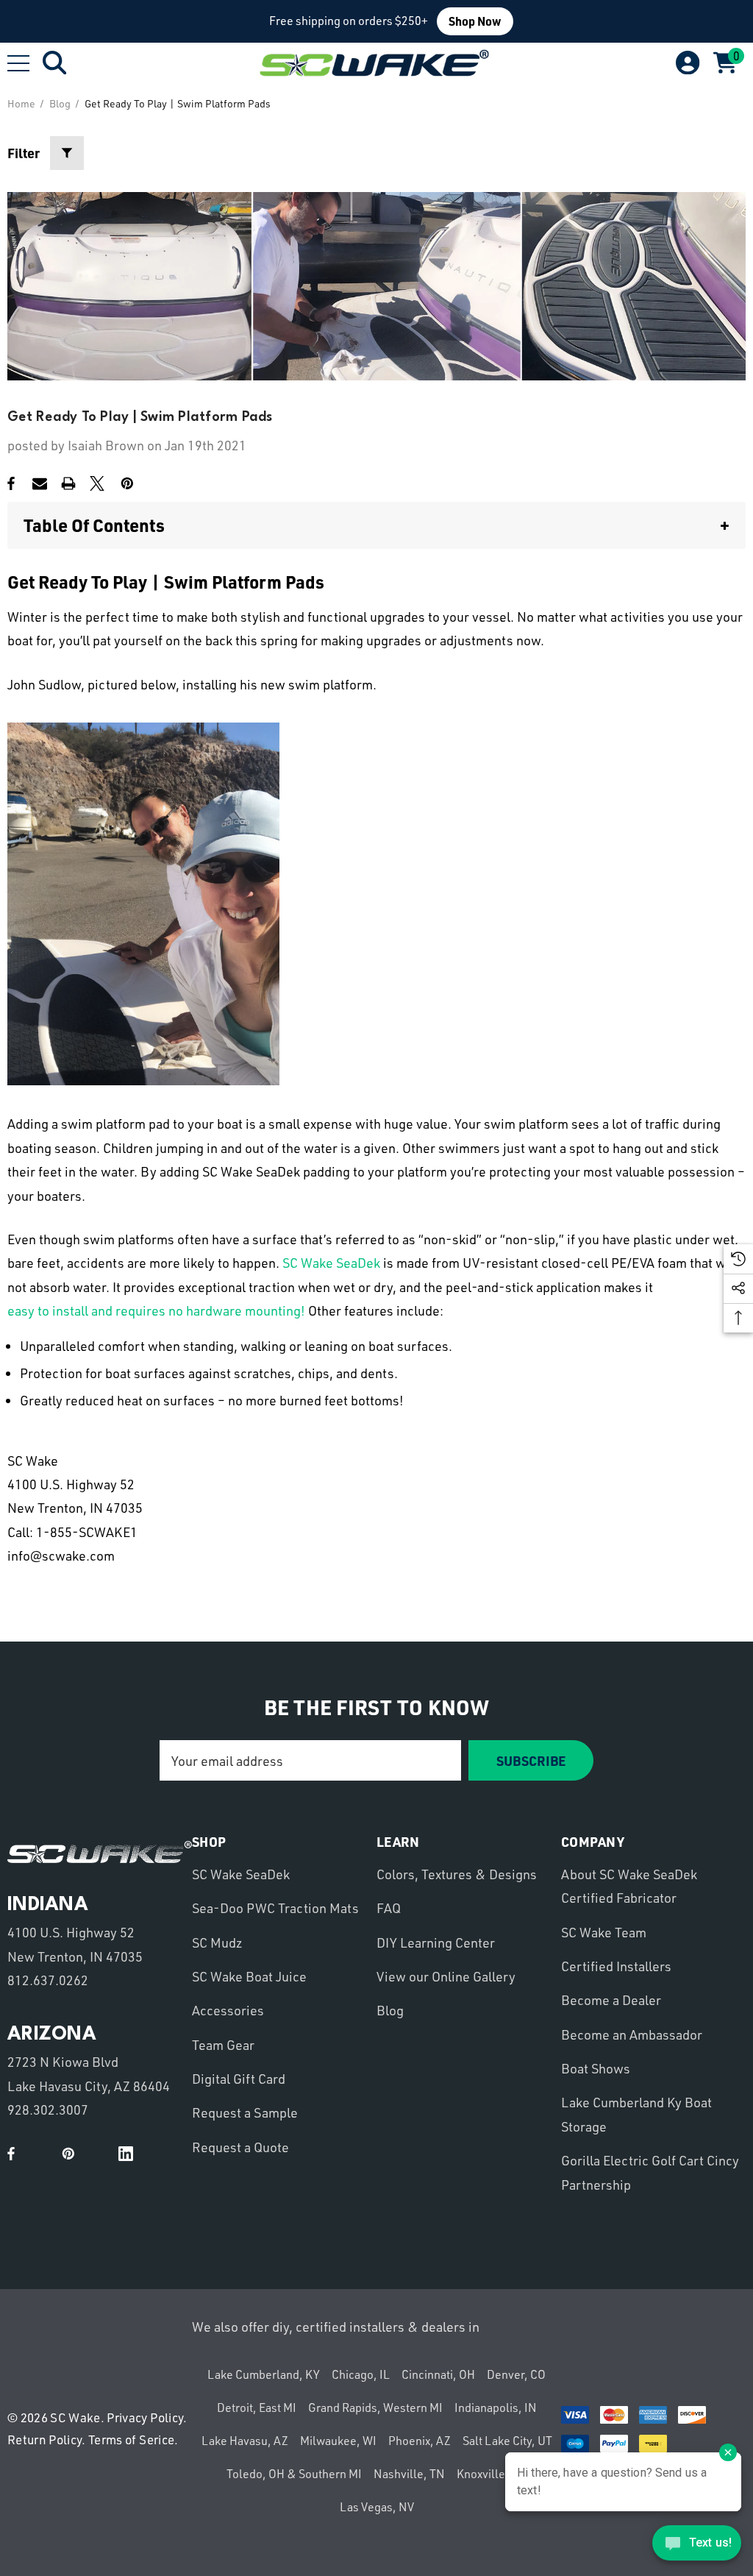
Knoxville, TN (492, 2474)
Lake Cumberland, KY (264, 2374)
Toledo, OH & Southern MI (294, 2474)
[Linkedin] (126, 2154)
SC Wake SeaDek (331, 1263)
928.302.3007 (48, 2110)
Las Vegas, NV (377, 2507)
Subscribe (531, 1760)
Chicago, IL (361, 2374)
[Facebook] (11, 483)
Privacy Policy (145, 2417)
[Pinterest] (127, 483)
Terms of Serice (131, 2440)
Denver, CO (516, 2374)
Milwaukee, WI (338, 2441)
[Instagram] (97, 2154)
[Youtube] (40, 2154)
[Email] (40, 483)
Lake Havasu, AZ (245, 2441)
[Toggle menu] (18, 63)
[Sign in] (686, 63)
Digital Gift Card (239, 2079)
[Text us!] (697, 2546)
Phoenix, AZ (420, 2441)
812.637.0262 (48, 1980)
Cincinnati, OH (438, 2374)
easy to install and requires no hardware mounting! (156, 1310)
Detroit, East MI (257, 2408)
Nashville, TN (409, 2474)
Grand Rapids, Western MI (375, 2408)
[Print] (68, 483)
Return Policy (44, 2440)
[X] (97, 483)
